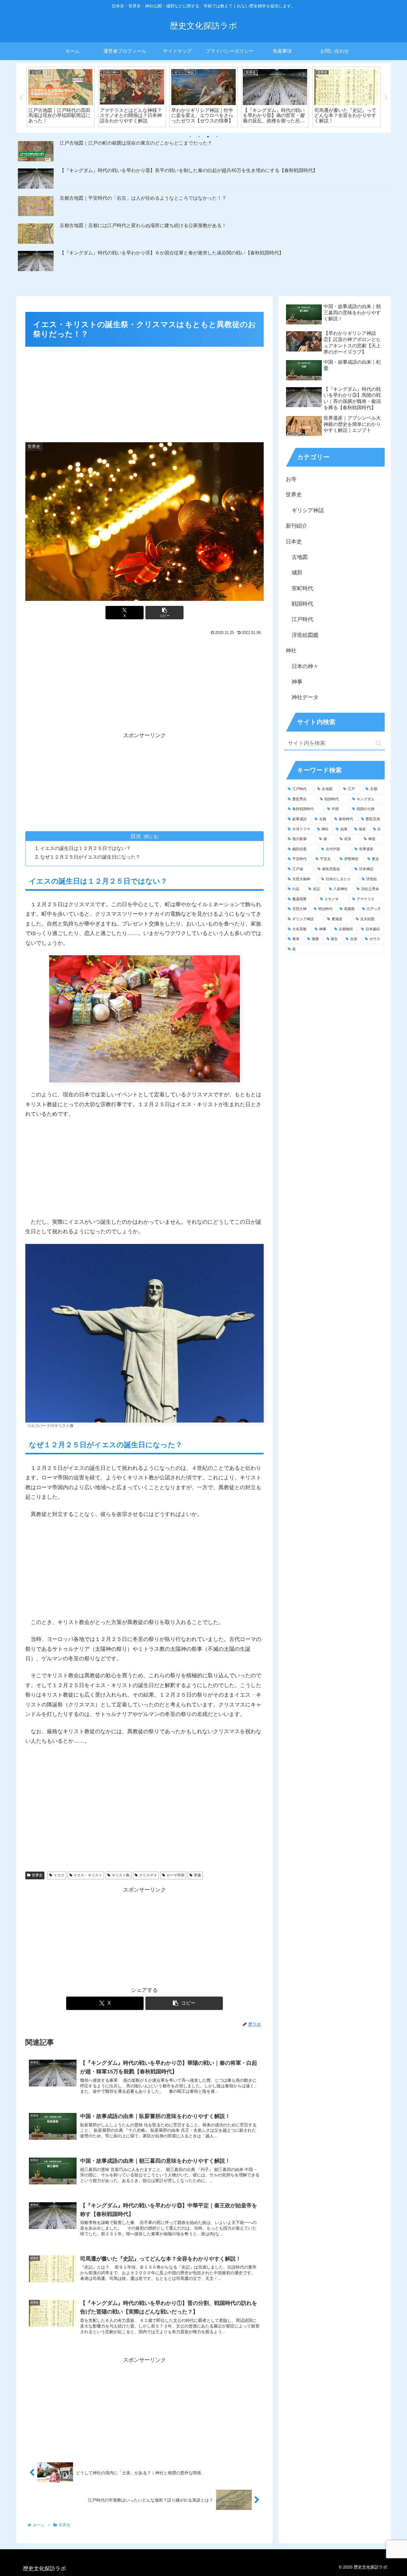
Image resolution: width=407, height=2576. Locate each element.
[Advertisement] (145, 393)
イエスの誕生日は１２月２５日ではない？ (86, 848)
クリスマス (148, 1875)
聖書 (198, 1875)
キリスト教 (121, 1875)
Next (386, 98)
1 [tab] (190, 137)
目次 (136, 836)
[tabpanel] (60, 97)
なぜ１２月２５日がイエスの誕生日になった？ (90, 857)
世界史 (37, 1875)
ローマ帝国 (175, 1875)
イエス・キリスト (88, 1875)
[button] (164, 613)
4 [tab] (217, 137)
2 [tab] (199, 137)
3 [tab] (208, 137)
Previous (21, 98)
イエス (59, 1875)
